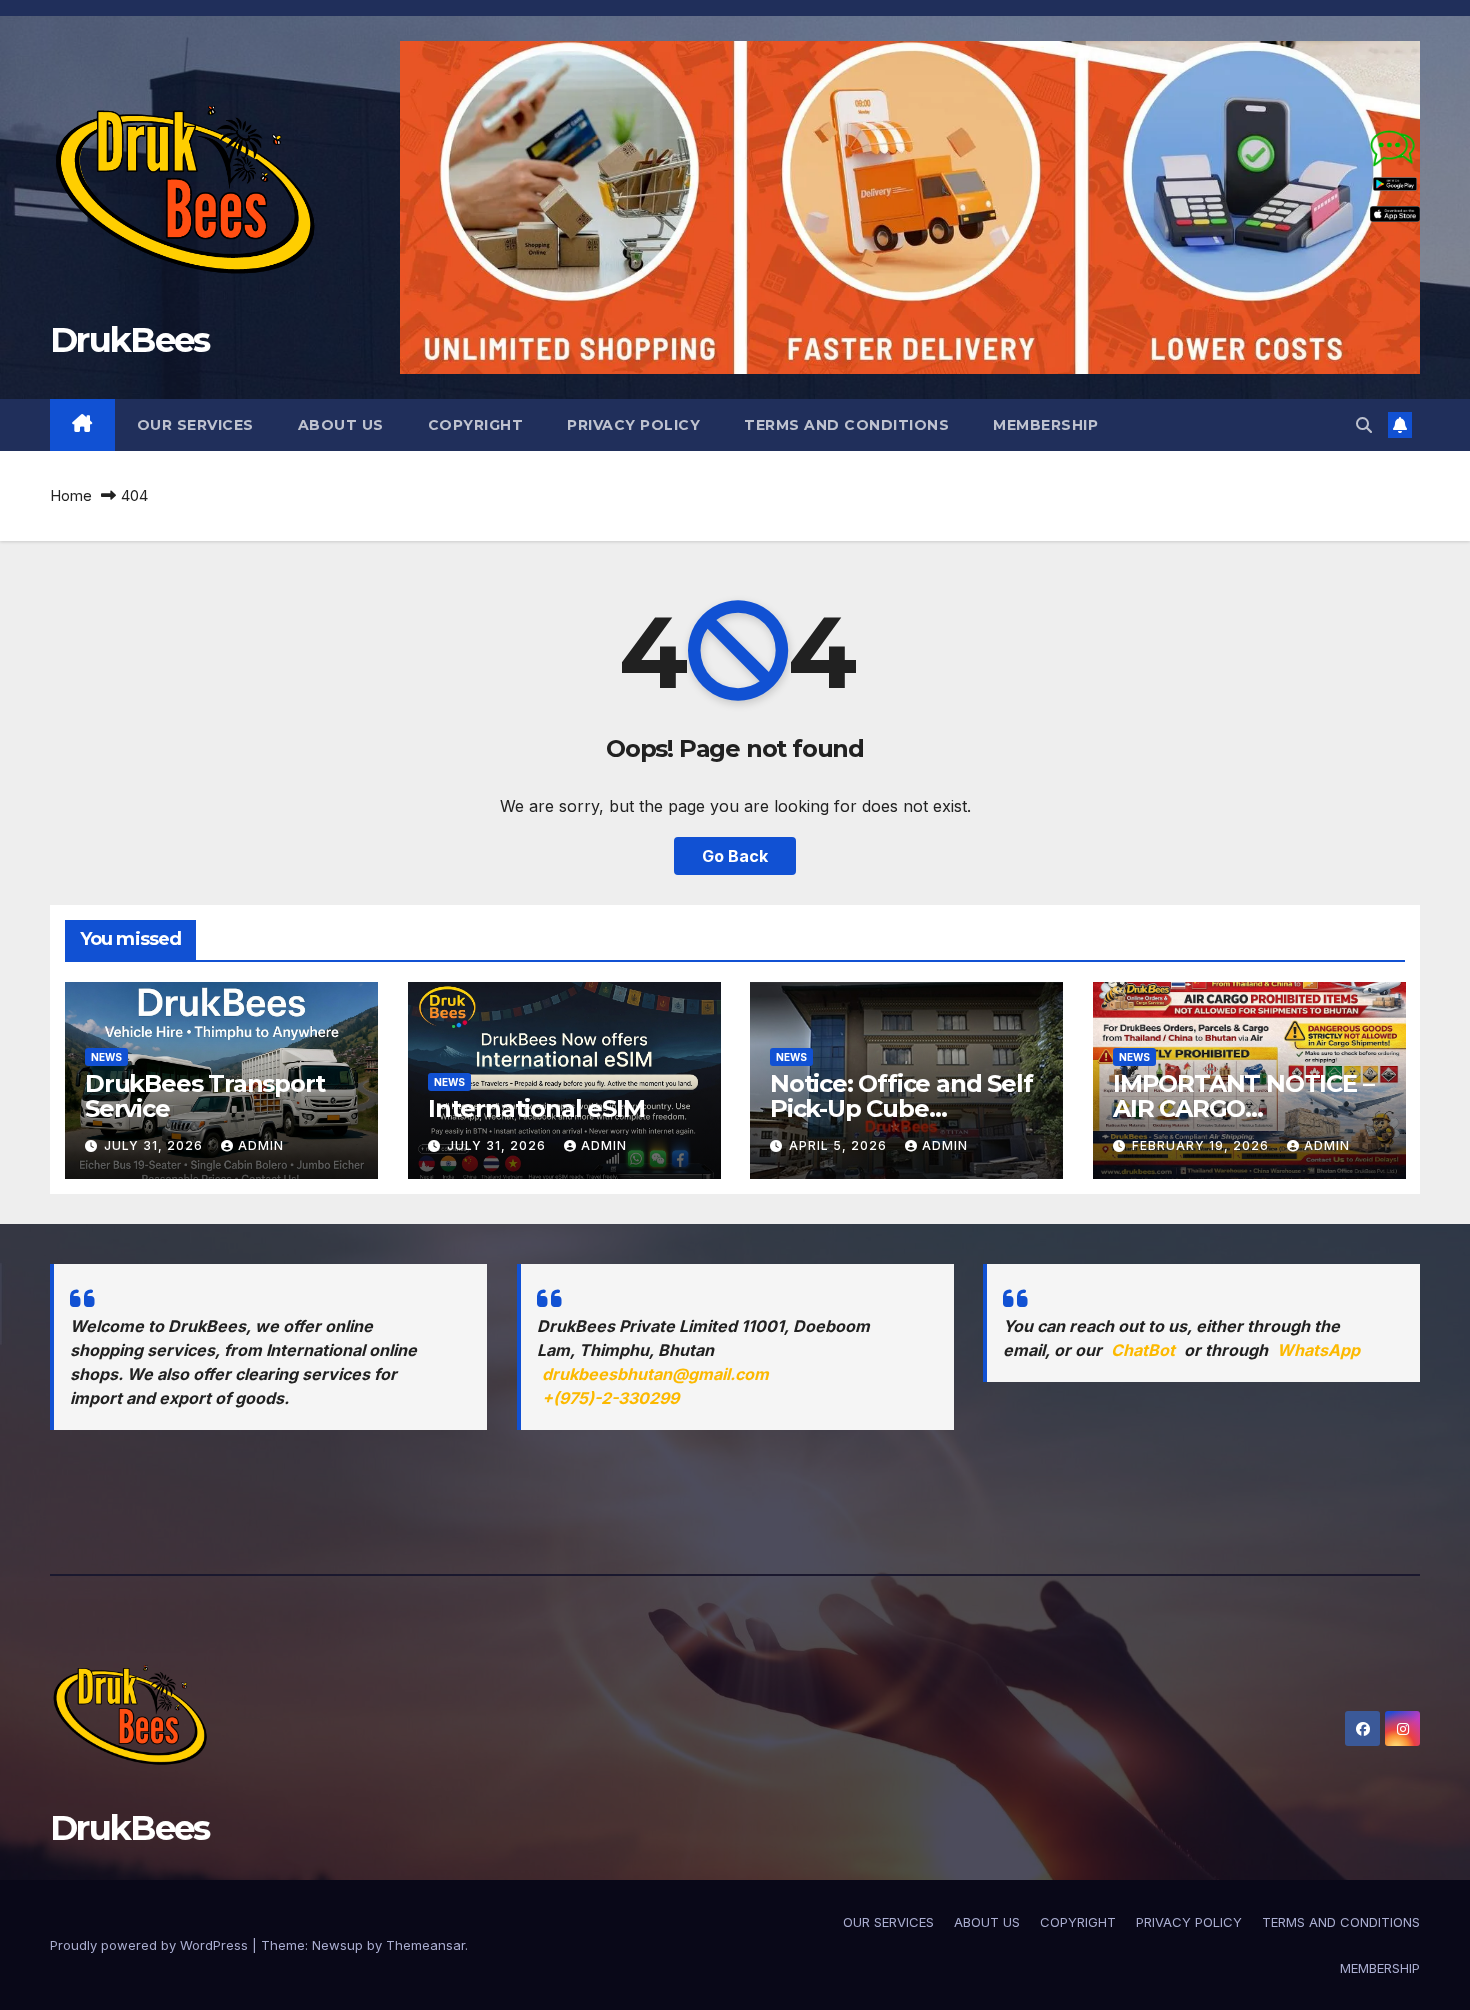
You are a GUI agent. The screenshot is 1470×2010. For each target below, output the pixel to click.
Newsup (337, 1945)
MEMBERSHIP (1045, 425)
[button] (1364, 425)
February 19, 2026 (1202, 1145)
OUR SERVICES (195, 425)
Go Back (735, 856)
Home (71, 495)
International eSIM (536, 1108)
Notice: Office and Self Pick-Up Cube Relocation (901, 1108)
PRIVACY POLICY (633, 425)
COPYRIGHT (476, 425)
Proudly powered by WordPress (151, 1945)
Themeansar (425, 1945)
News (106, 1057)
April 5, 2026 (840, 1145)
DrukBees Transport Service (204, 1096)
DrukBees (129, 340)
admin (261, 1145)
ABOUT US (341, 425)
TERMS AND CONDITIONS (846, 425)
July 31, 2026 (155, 1145)
